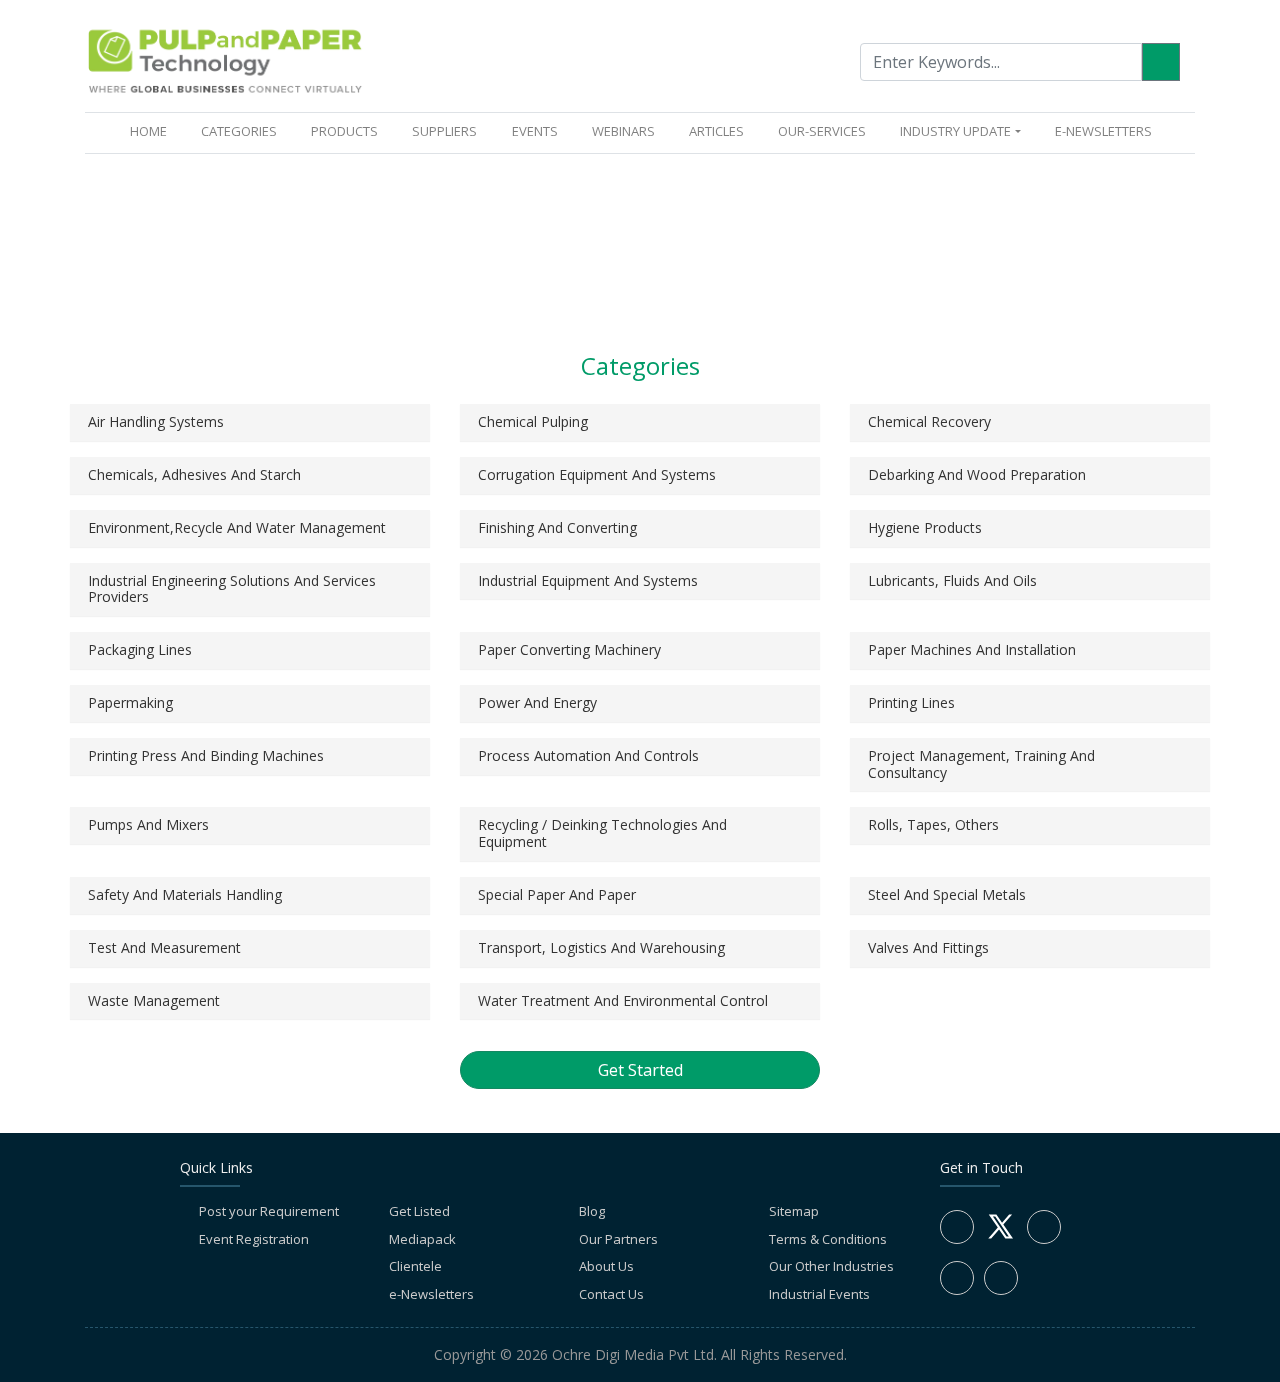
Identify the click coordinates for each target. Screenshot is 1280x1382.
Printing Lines (911, 702)
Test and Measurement (164, 947)
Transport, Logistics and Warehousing (601, 947)
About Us (606, 1266)
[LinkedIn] (1044, 1227)
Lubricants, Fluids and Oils (952, 580)
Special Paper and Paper (557, 894)
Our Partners (618, 1239)
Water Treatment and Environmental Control (623, 1000)
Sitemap (794, 1211)
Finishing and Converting (557, 527)
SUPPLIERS (444, 131)
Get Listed (419, 1211)
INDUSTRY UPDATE (955, 131)
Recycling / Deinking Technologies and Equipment (602, 833)
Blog (592, 1211)
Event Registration (254, 1239)
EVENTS (535, 131)
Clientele (415, 1266)
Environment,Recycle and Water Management (237, 527)
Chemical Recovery (929, 421)
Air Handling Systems (156, 421)
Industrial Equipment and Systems (588, 580)
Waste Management (154, 1000)
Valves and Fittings (928, 947)
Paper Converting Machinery (569, 649)
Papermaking (130, 702)
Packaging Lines (140, 649)
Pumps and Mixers (148, 824)
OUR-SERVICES (822, 131)
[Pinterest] (1001, 1278)
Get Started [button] (640, 1070)
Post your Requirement (269, 1211)
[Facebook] (957, 1227)
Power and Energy (537, 702)
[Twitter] (1000, 1238)
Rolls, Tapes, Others (933, 824)
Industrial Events (819, 1294)
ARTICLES (716, 131)
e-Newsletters (1103, 131)
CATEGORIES (239, 131)
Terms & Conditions (828, 1239)
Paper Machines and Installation (972, 649)
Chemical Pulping (533, 421)
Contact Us (611, 1294)
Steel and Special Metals (947, 894)
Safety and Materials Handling (185, 894)
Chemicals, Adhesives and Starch (194, 474)
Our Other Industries (831, 1266)
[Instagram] (957, 1278)
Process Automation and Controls (588, 755)
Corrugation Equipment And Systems (597, 474)
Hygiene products (925, 527)
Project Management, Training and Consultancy (981, 764)
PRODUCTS (344, 131)
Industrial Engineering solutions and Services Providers (232, 589)
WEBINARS (623, 131)
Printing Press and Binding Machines (206, 755)
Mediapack (422, 1239)
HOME (152, 130)
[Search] (1161, 62)
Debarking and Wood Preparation (977, 474)
